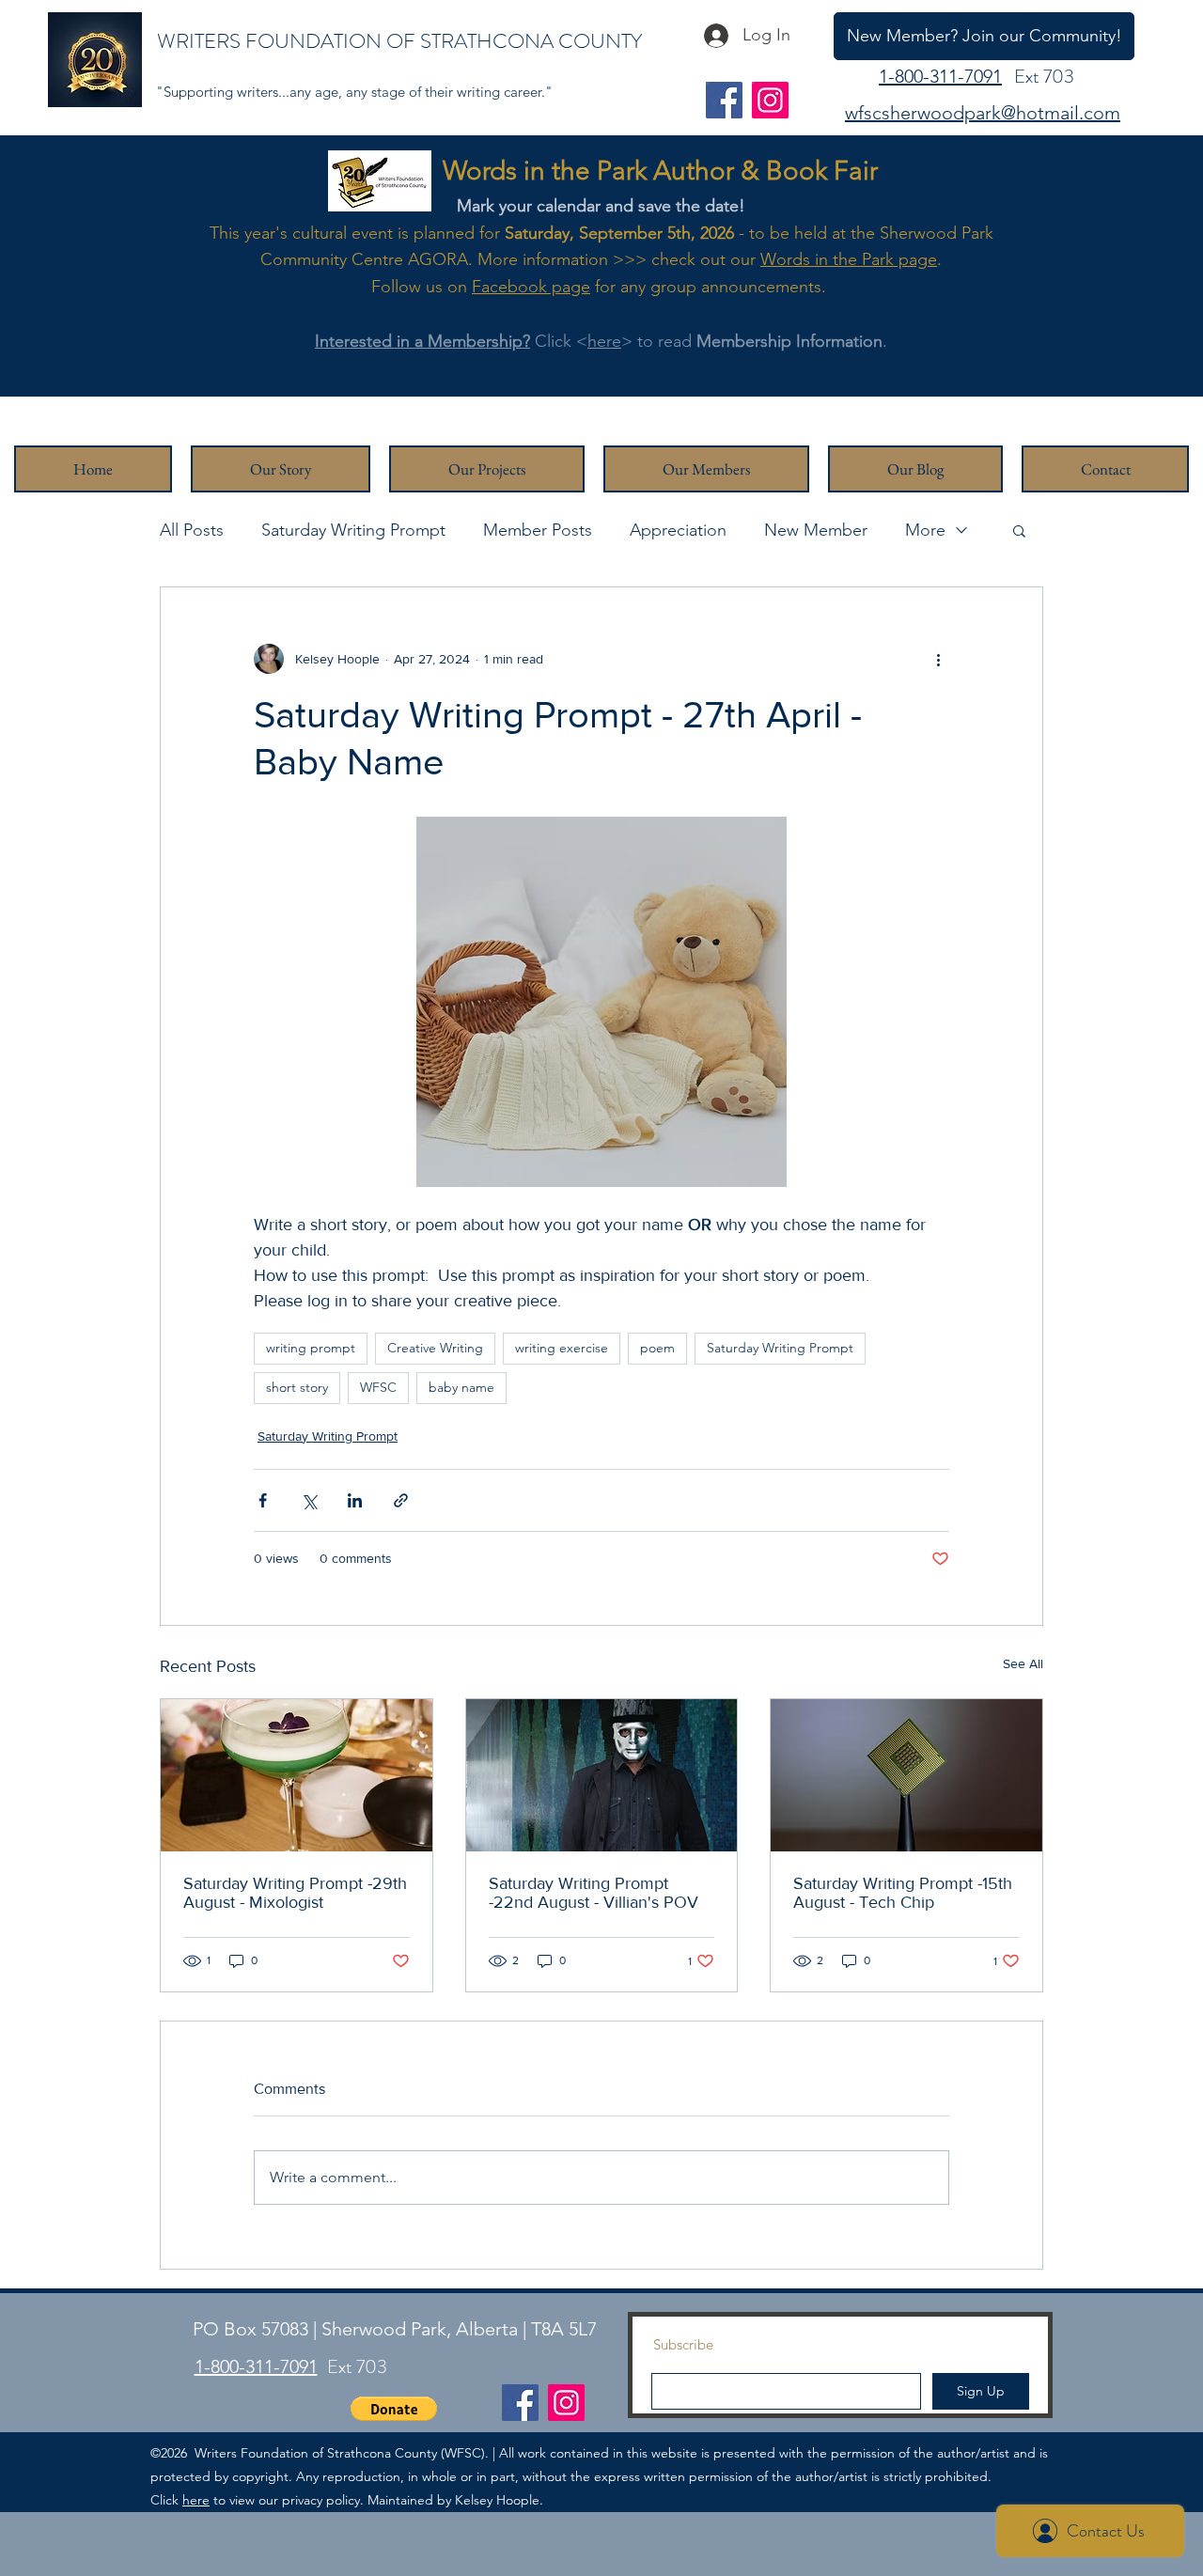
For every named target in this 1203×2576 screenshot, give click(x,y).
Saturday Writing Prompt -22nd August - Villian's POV (594, 1893)
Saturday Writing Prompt (353, 530)
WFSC (378, 1387)
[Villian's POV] (602, 1775)
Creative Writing (435, 1348)
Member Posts (538, 530)
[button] (1019, 530)
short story (297, 1387)
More (925, 530)
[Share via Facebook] (263, 1500)
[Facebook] (724, 100)
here (604, 341)
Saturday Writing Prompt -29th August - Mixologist (295, 1893)
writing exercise (562, 1348)
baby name (461, 1387)
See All (1023, 1663)
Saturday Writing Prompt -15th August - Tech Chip (903, 1893)
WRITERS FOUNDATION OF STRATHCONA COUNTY (399, 41)
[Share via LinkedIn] (355, 1500)
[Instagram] (770, 100)
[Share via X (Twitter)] (309, 1500)
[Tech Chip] (906, 1775)
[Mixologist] (297, 1775)
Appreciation (678, 530)
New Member (816, 530)
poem (657, 1348)
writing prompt (311, 1348)
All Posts (192, 530)
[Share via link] (401, 1500)
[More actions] (938, 659)
